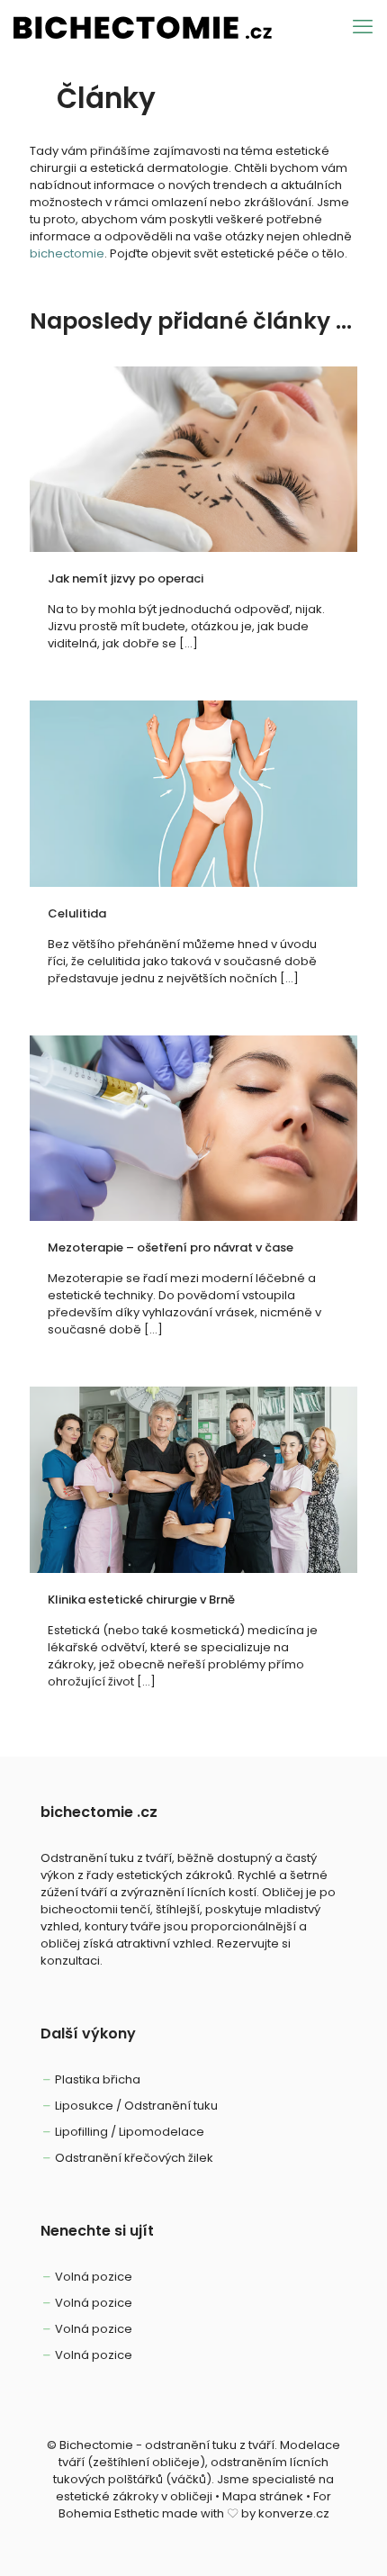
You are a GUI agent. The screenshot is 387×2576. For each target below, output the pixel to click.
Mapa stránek (263, 2496)
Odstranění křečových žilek (134, 2158)
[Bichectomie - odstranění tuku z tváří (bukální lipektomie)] (143, 27)
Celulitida (78, 913)
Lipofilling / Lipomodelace (130, 2132)
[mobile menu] (363, 27)
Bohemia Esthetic (109, 2513)
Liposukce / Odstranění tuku (136, 2106)
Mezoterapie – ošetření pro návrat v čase (171, 1247)
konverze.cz (294, 2513)
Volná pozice (94, 2277)
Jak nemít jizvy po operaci (126, 578)
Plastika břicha (98, 2079)
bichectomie (67, 253)
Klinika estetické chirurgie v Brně (141, 1600)
